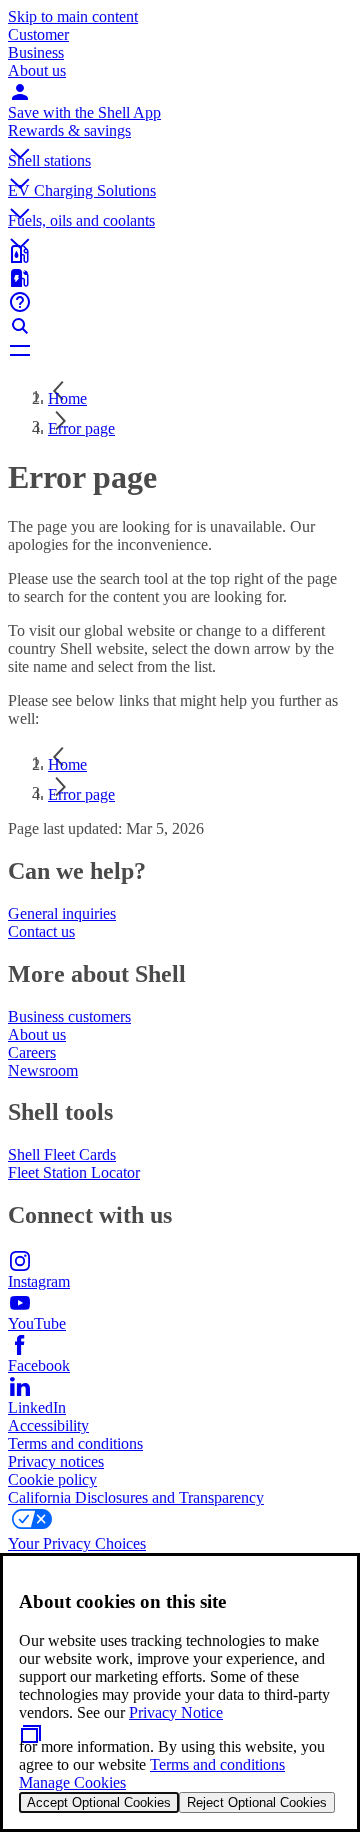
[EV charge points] (180, 278)
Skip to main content (73, 16)
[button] (180, 137)
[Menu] (180, 350)
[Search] (180, 326)
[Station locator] (180, 254)
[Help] (180, 302)
